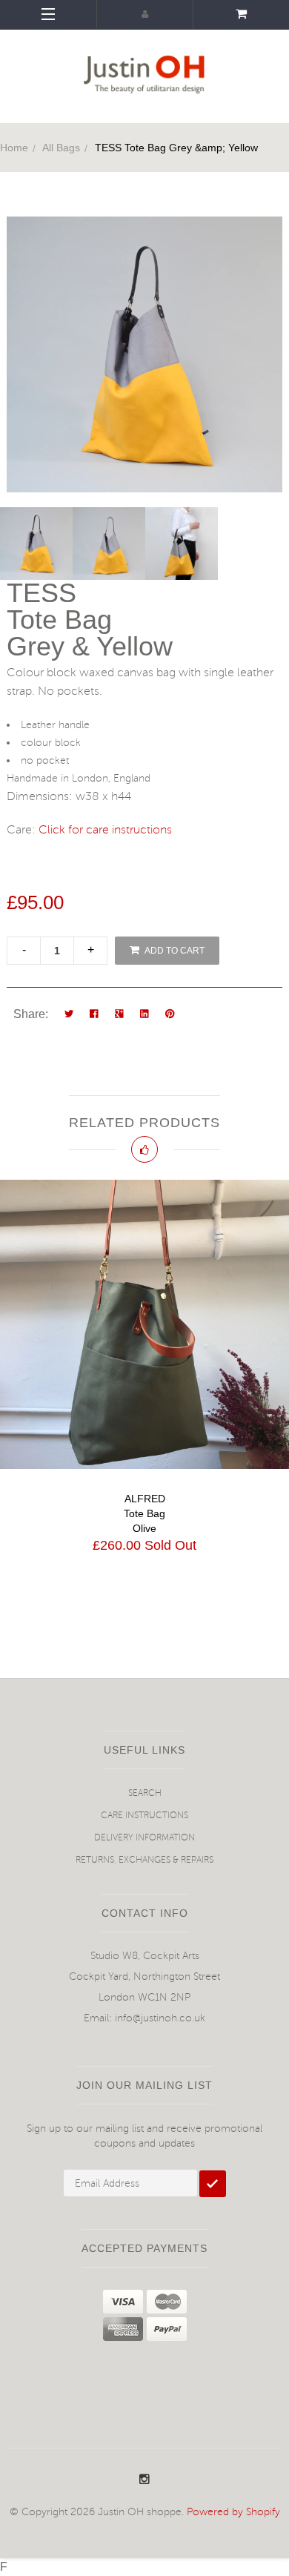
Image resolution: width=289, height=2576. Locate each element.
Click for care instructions (105, 830)
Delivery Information (144, 1838)
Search (145, 1793)
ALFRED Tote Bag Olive (144, 1513)
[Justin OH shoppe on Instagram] (144, 2480)
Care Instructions (144, 1816)
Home (14, 148)
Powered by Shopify (233, 2512)
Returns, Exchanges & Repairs (144, 1860)
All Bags (61, 148)
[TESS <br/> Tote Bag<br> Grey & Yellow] (36, 544)
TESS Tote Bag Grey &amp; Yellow (176, 148)
